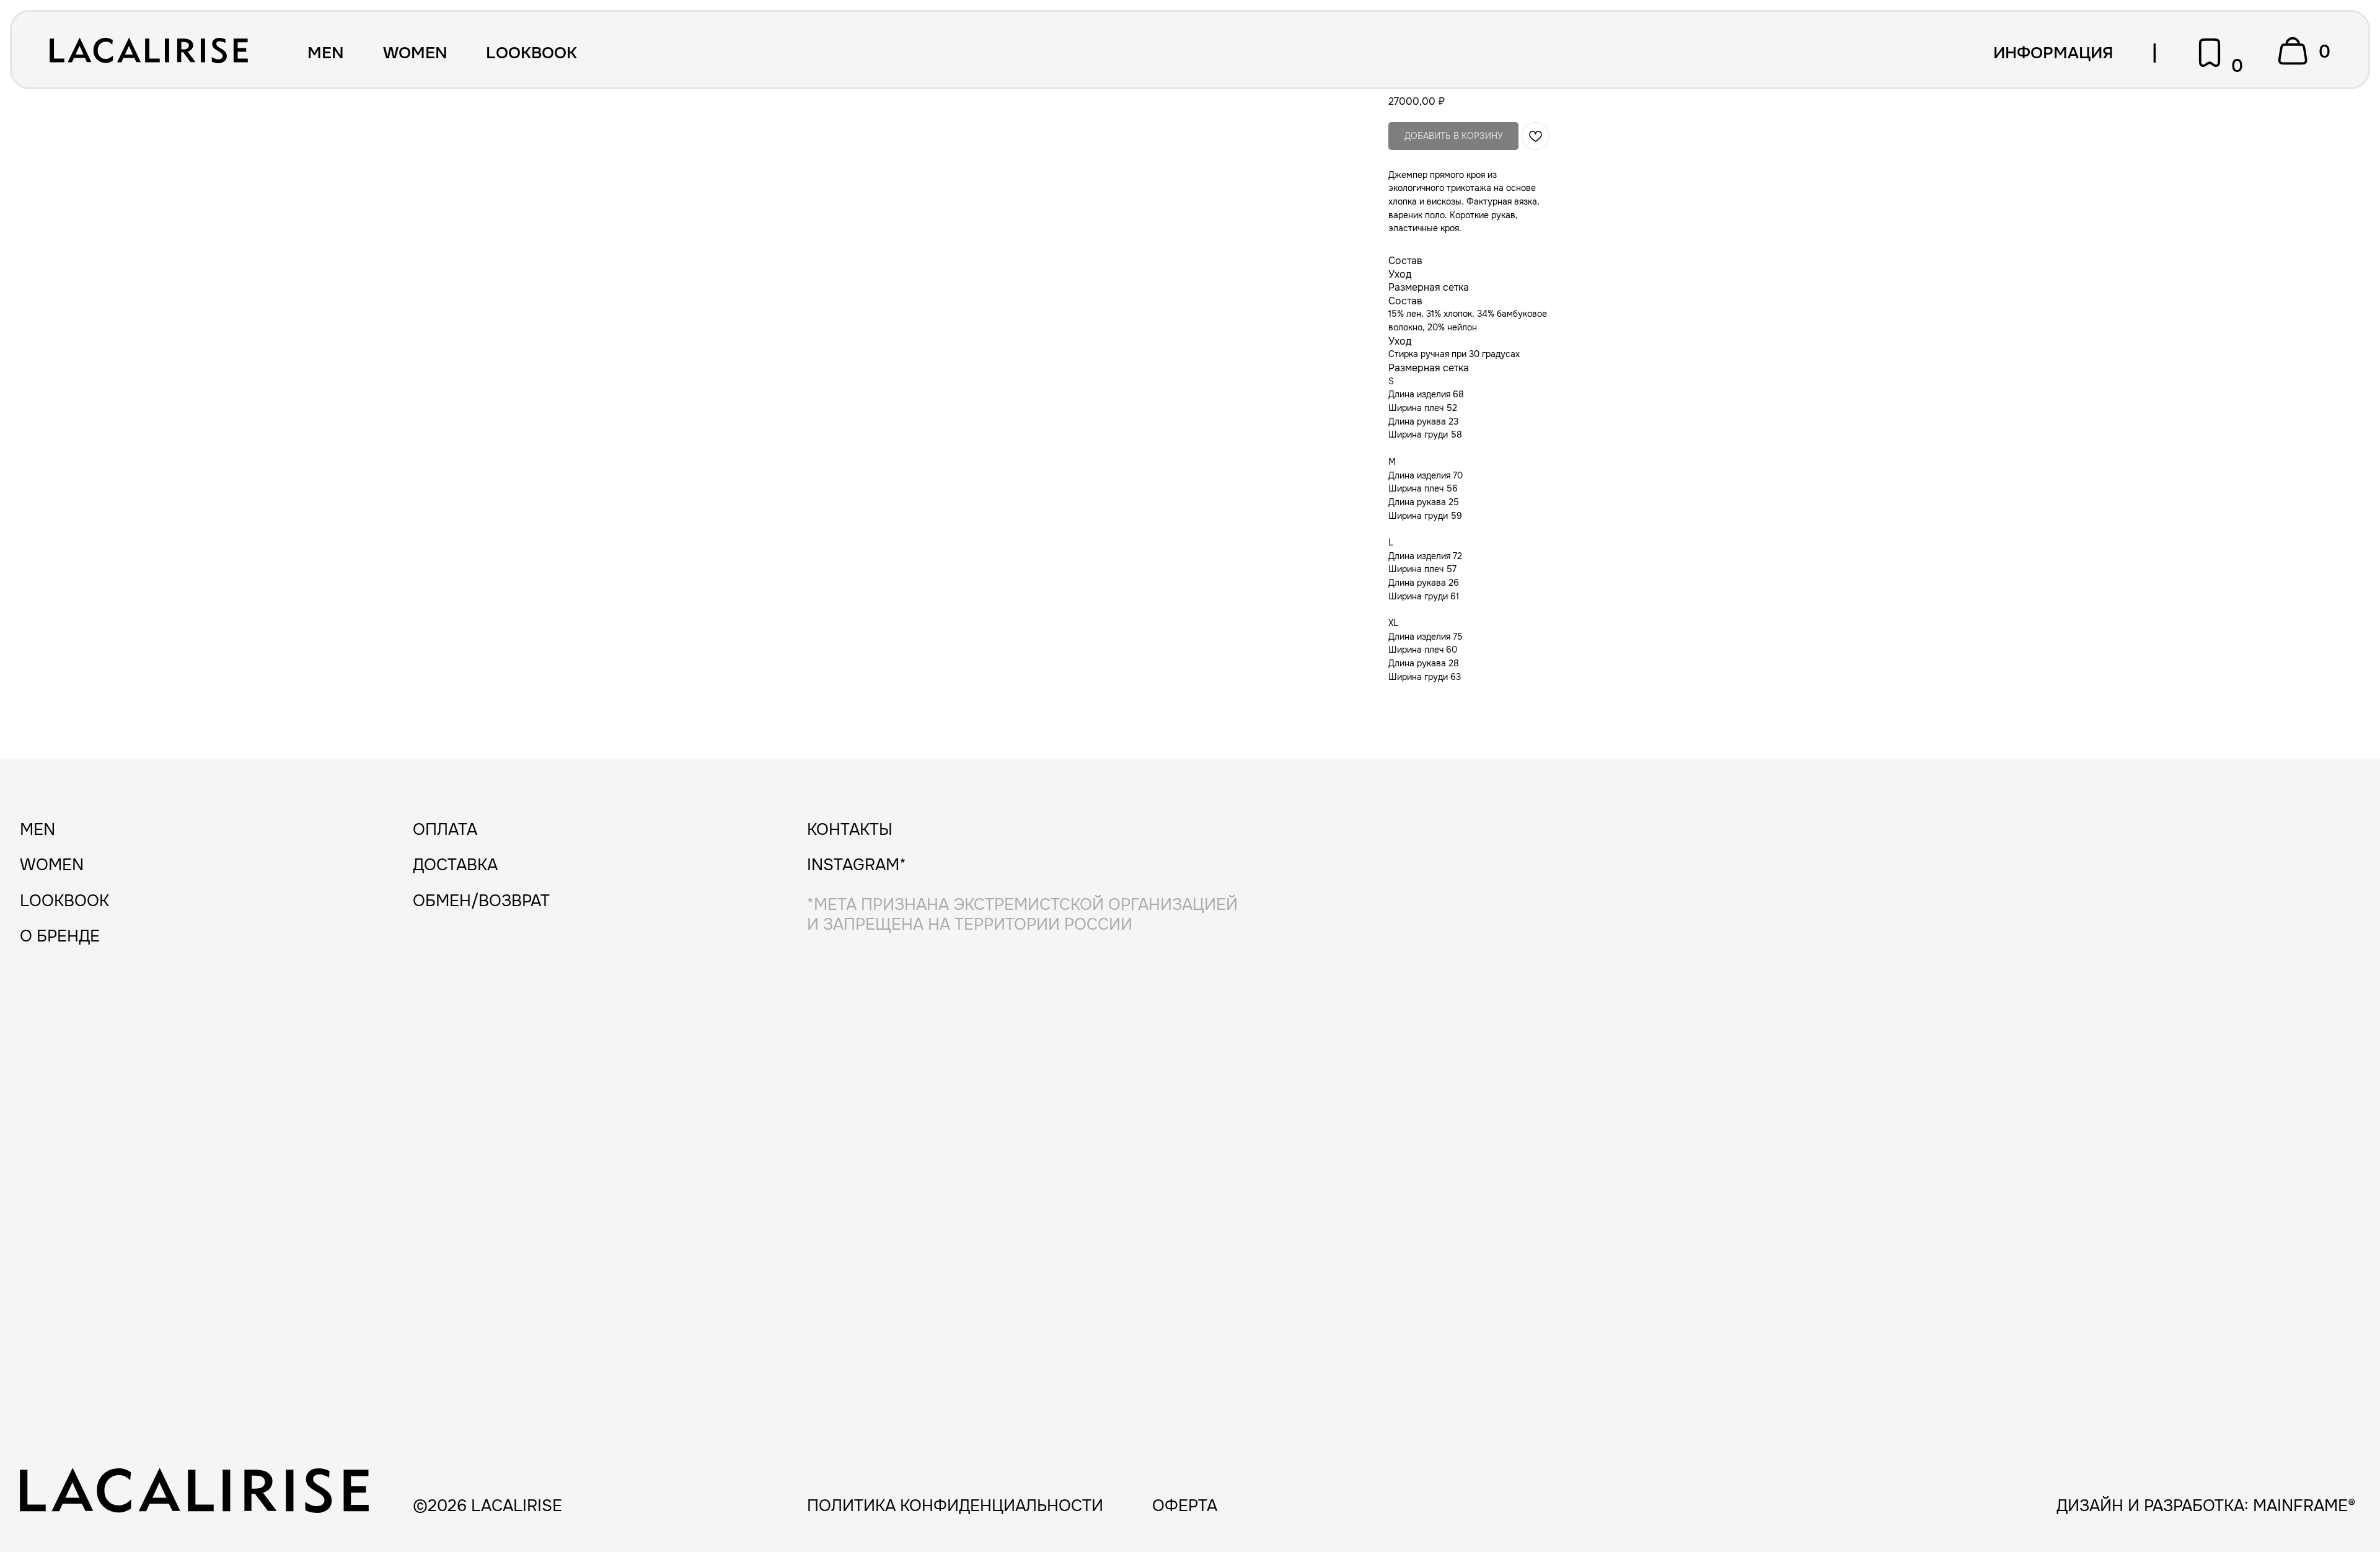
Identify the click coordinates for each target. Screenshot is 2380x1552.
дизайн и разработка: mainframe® (2206, 1506)
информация (2053, 53)
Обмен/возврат (481, 901)
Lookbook (64, 901)
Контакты (850, 830)
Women (52, 865)
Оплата (445, 830)
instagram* (857, 865)
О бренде (60, 936)
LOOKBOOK (531, 53)
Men (326, 53)
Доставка (455, 865)
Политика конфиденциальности (955, 1506)
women (415, 53)
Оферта (1185, 1506)
